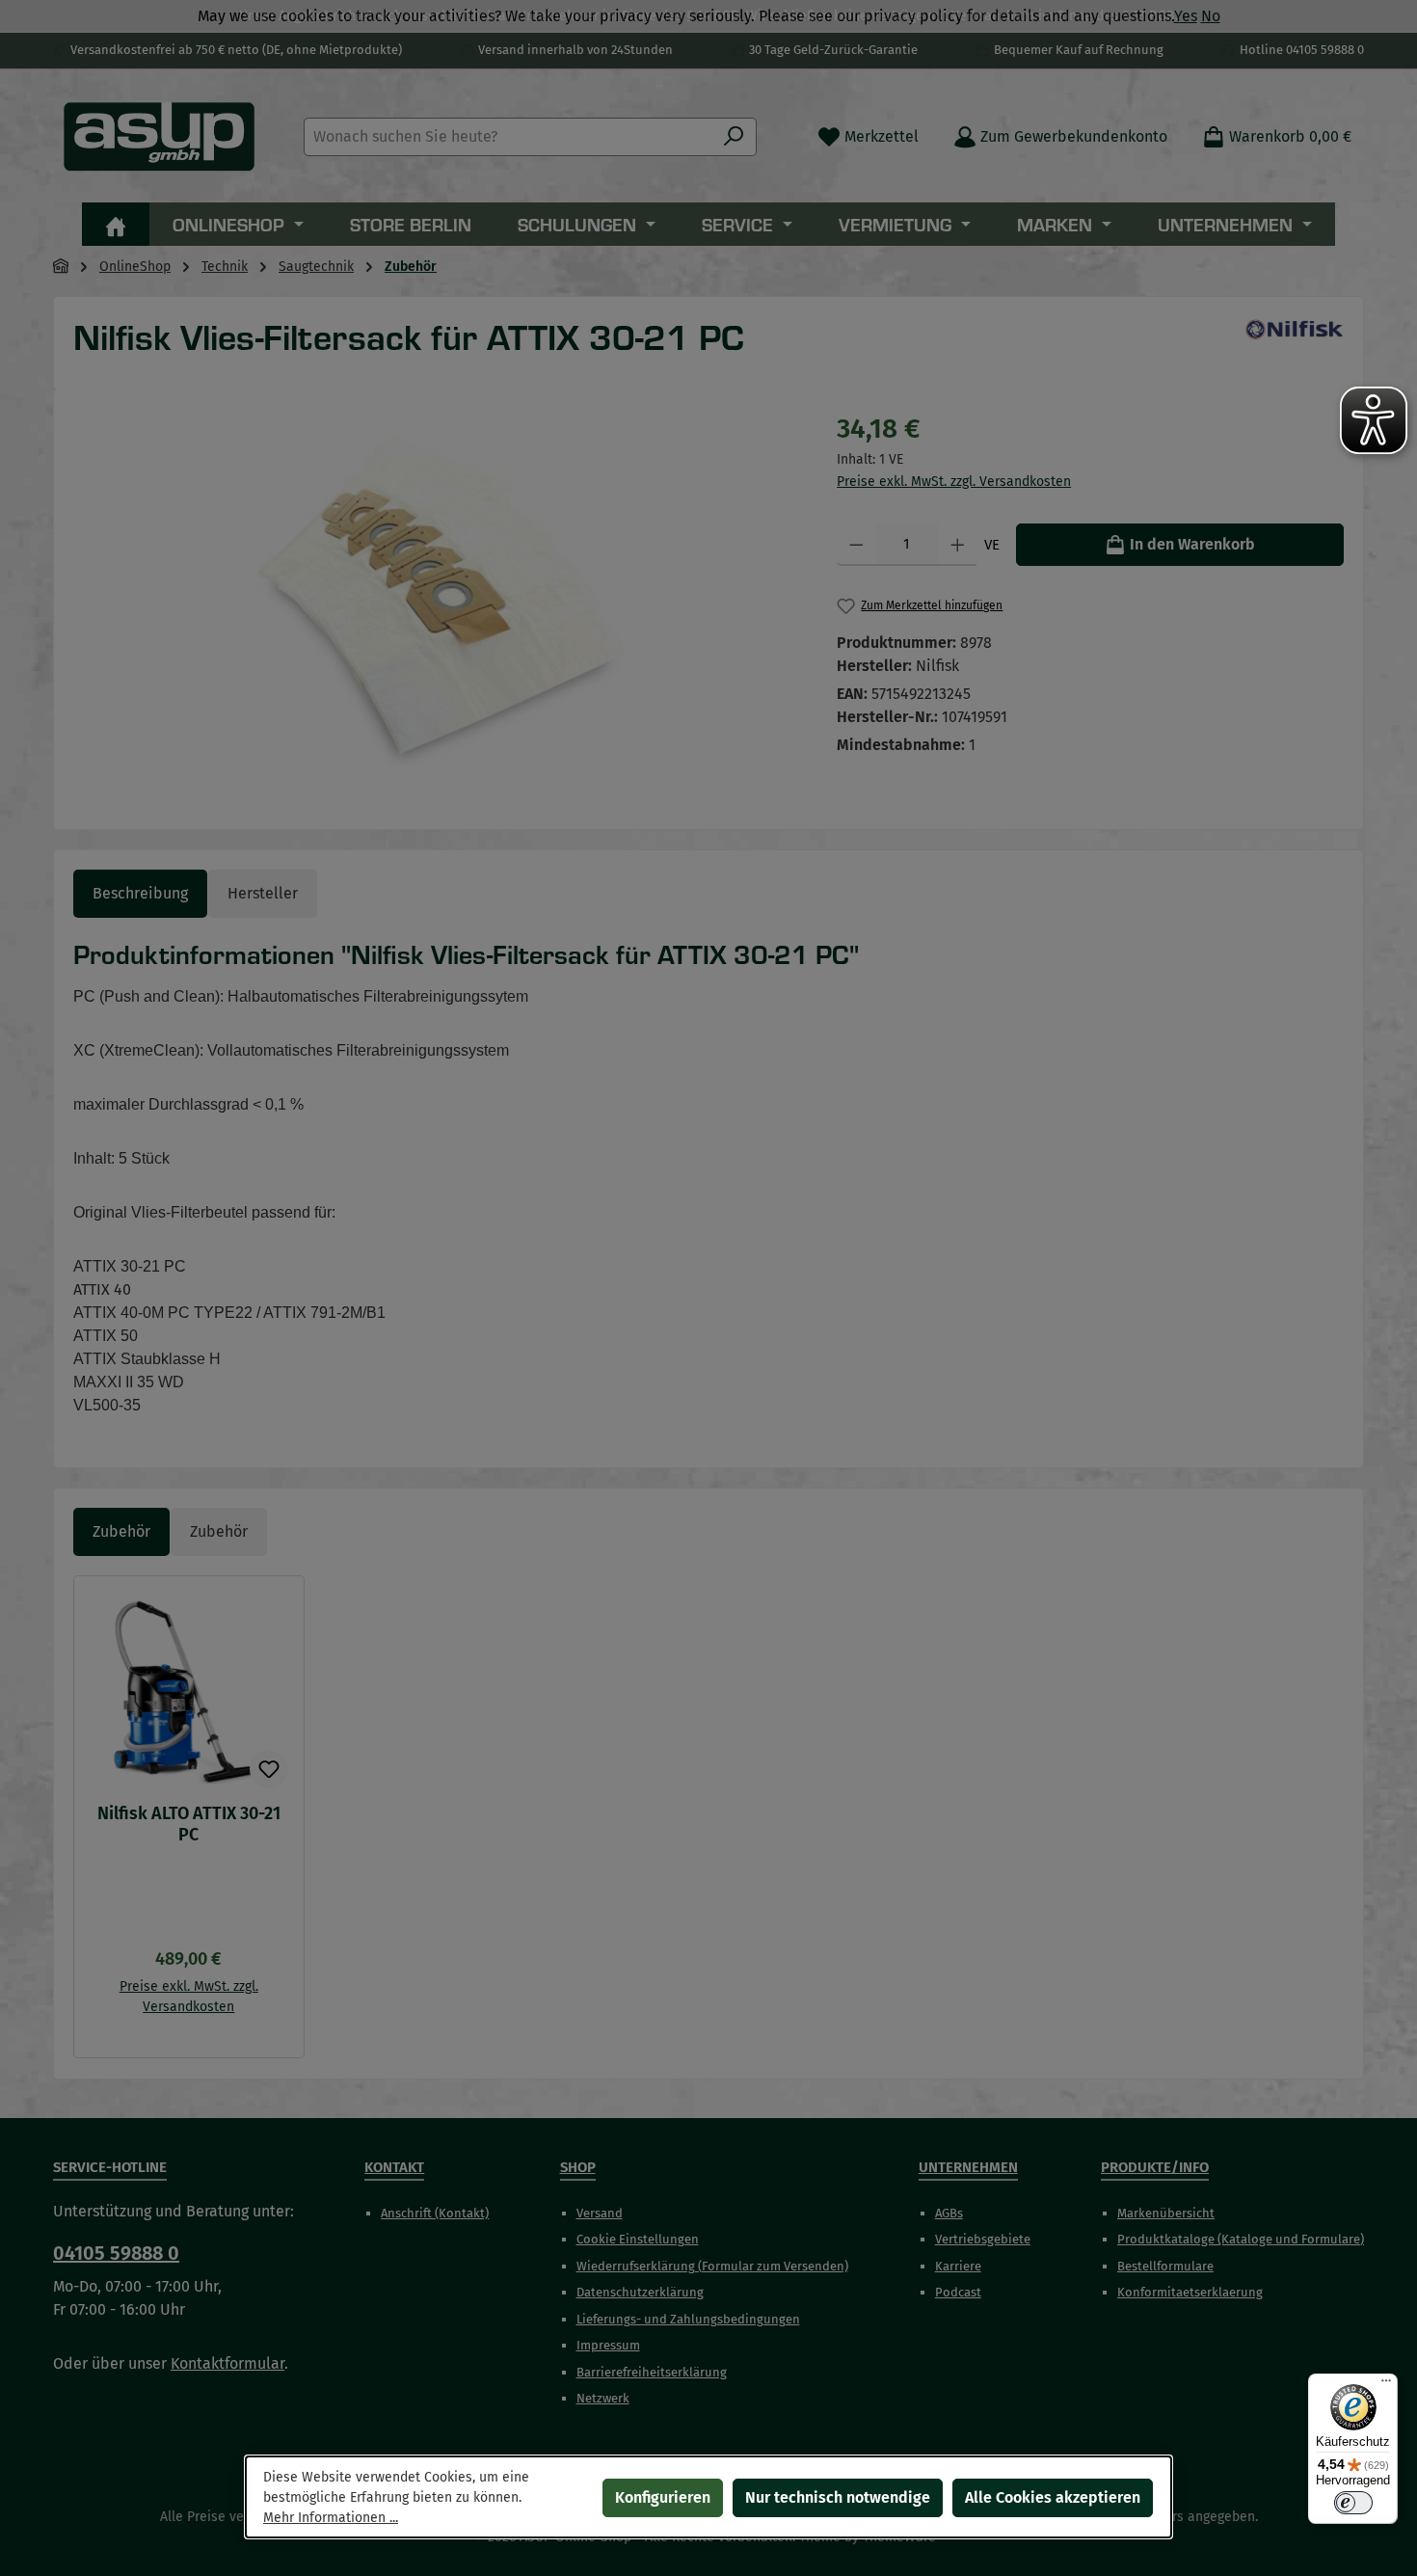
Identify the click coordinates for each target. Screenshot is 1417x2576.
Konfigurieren (663, 2497)
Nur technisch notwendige (838, 2497)
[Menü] (1386, 2385)
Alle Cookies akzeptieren (1053, 2497)
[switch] (1353, 2503)
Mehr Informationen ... (331, 2518)
